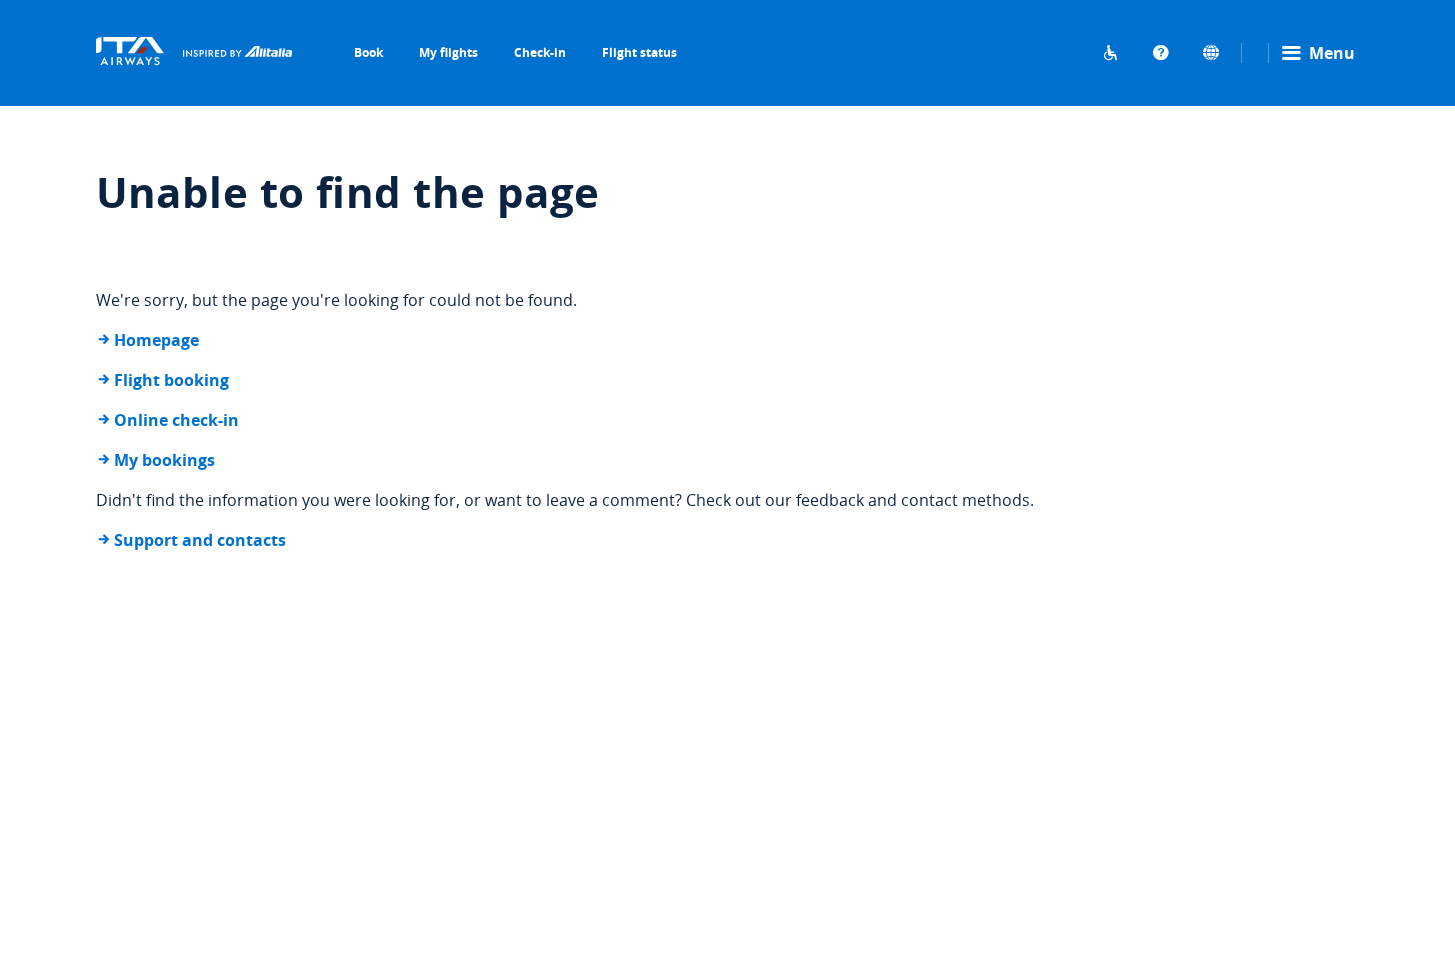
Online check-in (176, 420)
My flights (448, 52)
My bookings (164, 460)
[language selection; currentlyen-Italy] (1211, 53)
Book (368, 52)
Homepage (156, 340)
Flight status (639, 52)
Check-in (540, 52)
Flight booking (171, 380)
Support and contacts (200, 540)
